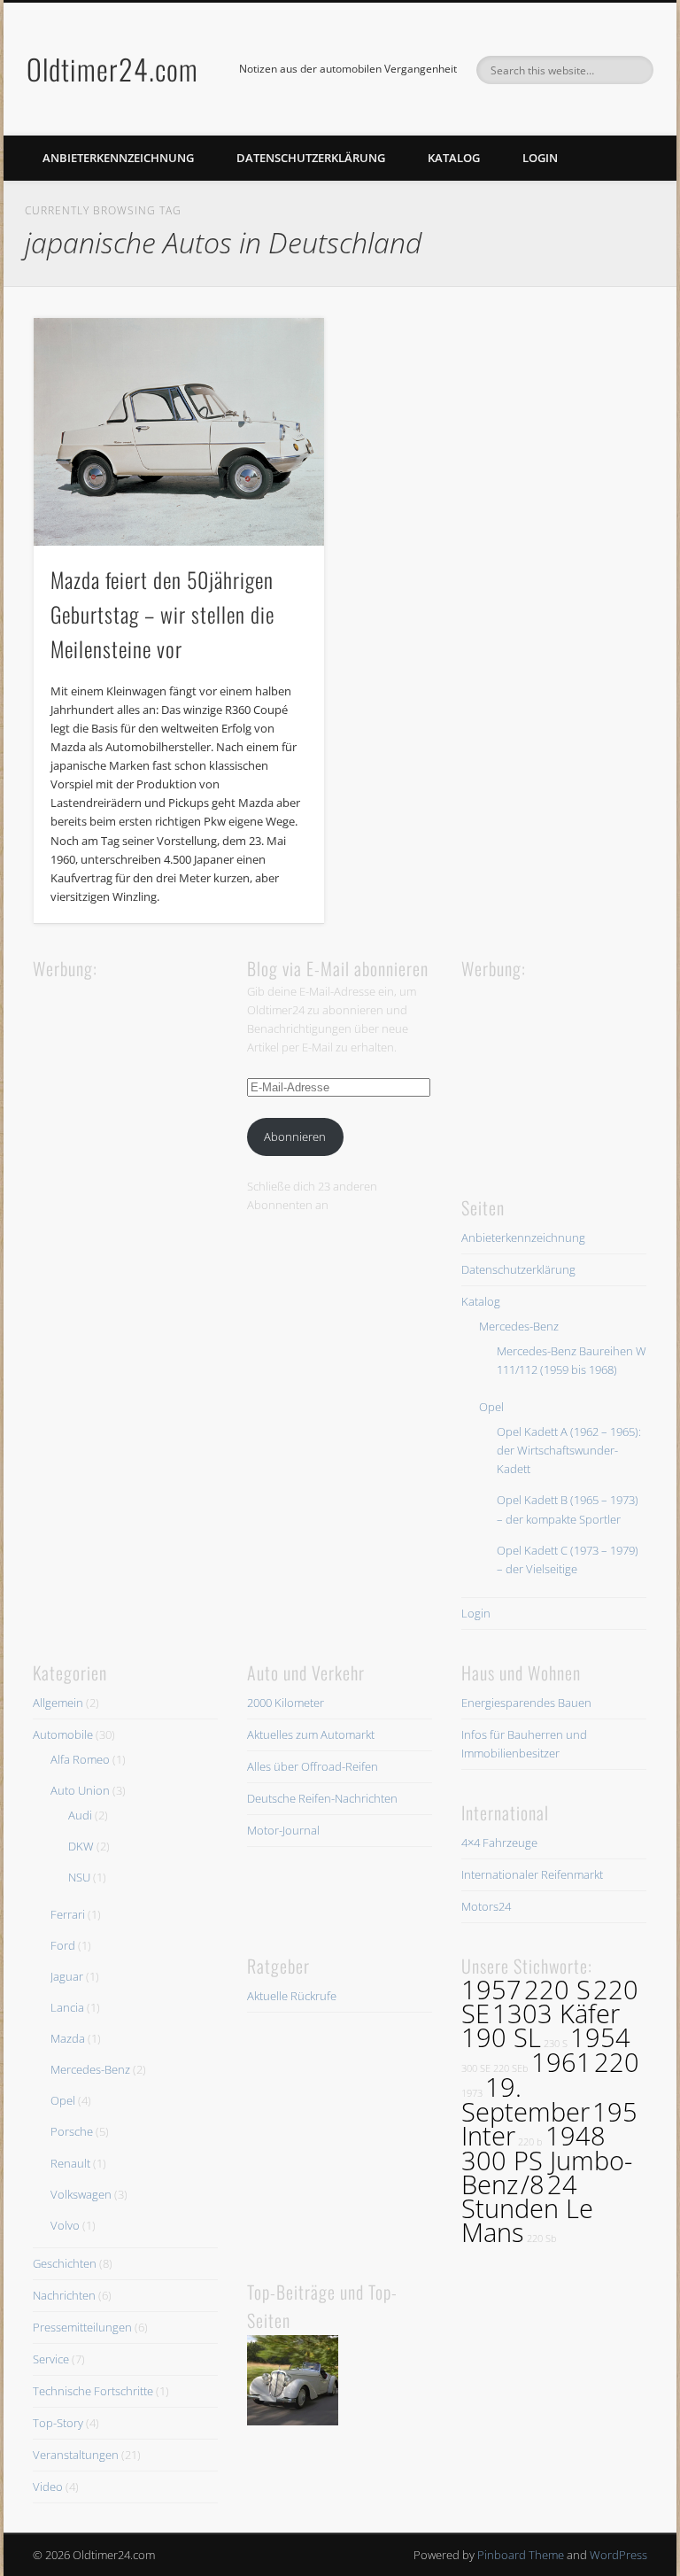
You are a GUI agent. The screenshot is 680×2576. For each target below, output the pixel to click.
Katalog (454, 158)
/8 (533, 2184)
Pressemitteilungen (82, 2327)
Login (540, 158)
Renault (70, 2163)
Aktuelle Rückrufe (292, 1996)
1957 (491, 1990)
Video (48, 2487)
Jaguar (67, 1976)
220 (617, 2062)
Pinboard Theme (521, 2555)
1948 (576, 2136)
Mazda (68, 2038)
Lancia (67, 2007)
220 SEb (511, 2068)
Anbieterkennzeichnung (118, 158)
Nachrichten (64, 2295)
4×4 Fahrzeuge (499, 1843)
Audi (80, 1815)
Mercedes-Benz (519, 1326)
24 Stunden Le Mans (527, 2208)
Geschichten (65, 2263)
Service (51, 2359)
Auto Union (80, 1790)
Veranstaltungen (76, 2455)
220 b (530, 2142)
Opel (491, 1407)
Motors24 (486, 1906)
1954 (600, 2037)
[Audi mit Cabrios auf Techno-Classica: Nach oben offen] (293, 2383)
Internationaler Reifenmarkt (532, 1874)
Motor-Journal (283, 1830)
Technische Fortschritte (93, 2391)
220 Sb (542, 2238)
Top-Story (58, 2423)
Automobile (63, 1734)
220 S (557, 1990)
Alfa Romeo (80, 1759)
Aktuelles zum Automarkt (311, 1734)
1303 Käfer (556, 2013)
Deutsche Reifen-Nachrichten (322, 1798)
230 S (556, 2044)
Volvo (65, 2225)
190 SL (501, 2037)
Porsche (72, 2131)
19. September (525, 2099)
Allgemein (58, 1703)
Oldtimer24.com (112, 69)
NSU (79, 1877)
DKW (81, 1846)
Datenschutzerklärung (311, 158)
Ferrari (68, 1914)
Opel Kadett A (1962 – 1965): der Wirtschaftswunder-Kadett (569, 1450)
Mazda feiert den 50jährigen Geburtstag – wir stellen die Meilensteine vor (162, 614)
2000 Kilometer (286, 1703)
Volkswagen (81, 2194)
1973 (472, 2093)
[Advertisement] (166, 1093)
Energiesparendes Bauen (526, 1703)
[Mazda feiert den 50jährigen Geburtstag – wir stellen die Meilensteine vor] (178, 432)
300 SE (476, 2068)
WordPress (618, 2555)
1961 (561, 2062)
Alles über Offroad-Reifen (313, 1766)
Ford (63, 1945)
